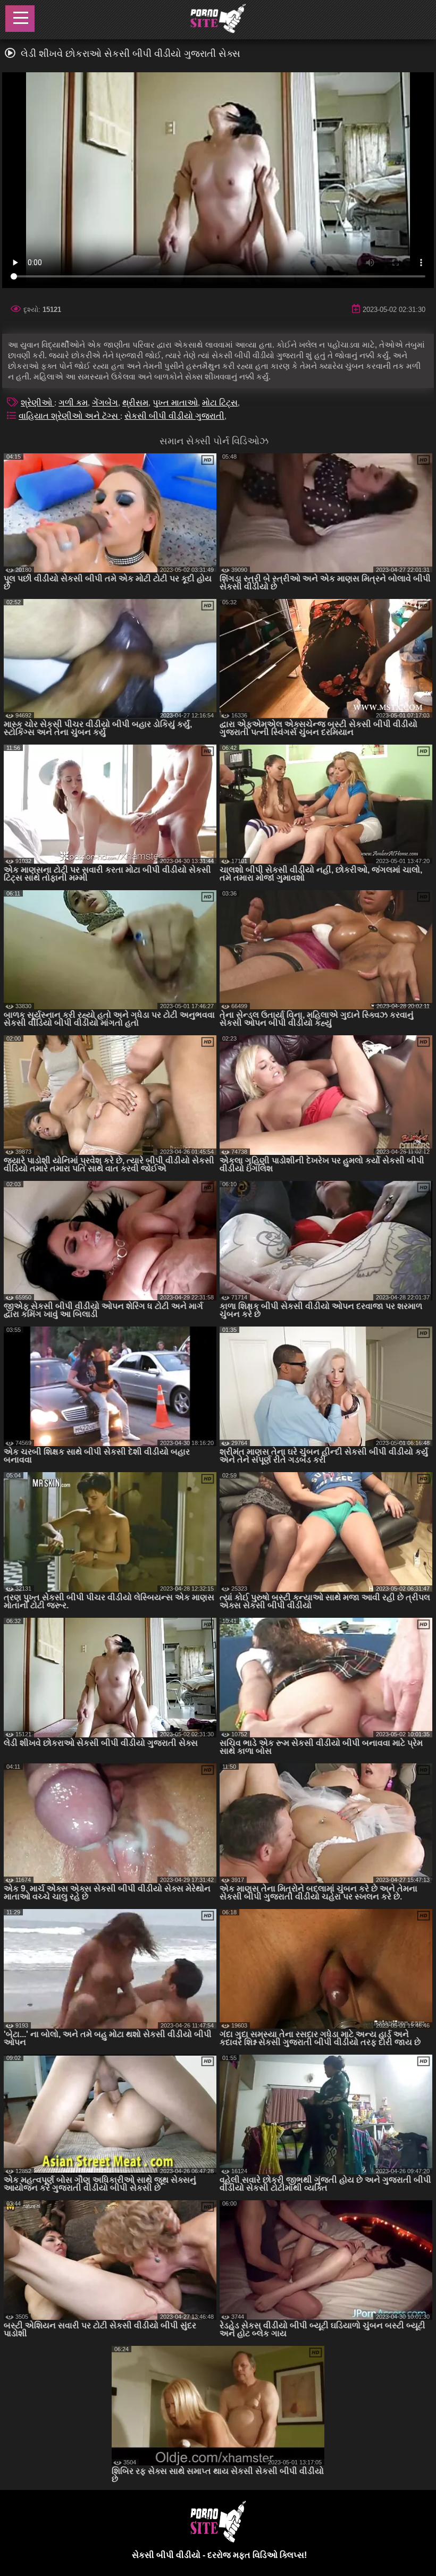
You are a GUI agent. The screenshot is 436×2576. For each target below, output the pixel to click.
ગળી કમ (73, 403)
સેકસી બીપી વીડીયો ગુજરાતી (174, 416)
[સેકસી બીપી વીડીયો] (217, 20)
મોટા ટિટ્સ (220, 403)
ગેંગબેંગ (105, 403)
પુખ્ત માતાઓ (175, 403)
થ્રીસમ (135, 403)
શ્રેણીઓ (37, 403)
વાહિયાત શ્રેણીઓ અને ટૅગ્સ (69, 416)
